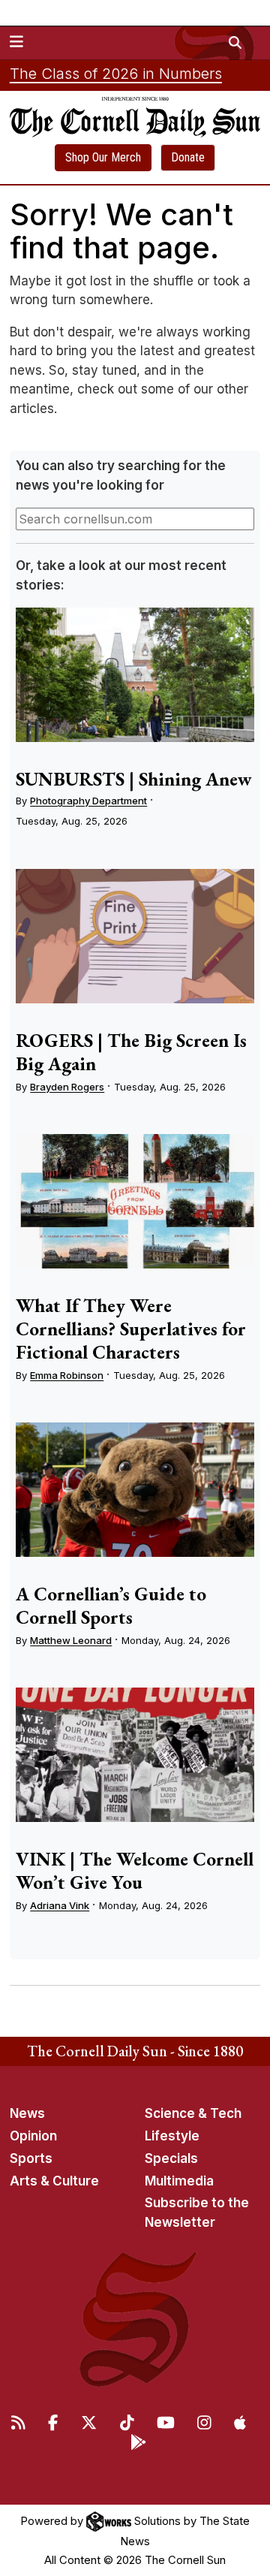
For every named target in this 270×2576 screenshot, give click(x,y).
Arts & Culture (54, 2181)
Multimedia (179, 2181)
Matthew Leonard (71, 1640)
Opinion (33, 2136)
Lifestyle (172, 2136)
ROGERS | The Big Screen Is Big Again (131, 1052)
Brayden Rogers (67, 1087)
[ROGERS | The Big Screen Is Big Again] (135, 936)
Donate (188, 157)
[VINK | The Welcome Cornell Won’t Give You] (135, 1755)
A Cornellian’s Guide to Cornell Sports (111, 1605)
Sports (31, 2158)
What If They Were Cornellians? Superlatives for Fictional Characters (131, 1329)
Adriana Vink (60, 1905)
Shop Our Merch (103, 157)
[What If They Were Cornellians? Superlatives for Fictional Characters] (135, 1201)
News (27, 2113)
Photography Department (88, 801)
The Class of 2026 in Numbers (116, 74)
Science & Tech (193, 2113)
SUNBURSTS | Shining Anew (134, 779)
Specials (171, 2158)
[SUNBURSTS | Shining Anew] (135, 675)
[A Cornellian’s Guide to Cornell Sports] (135, 1490)
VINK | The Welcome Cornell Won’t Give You (135, 1870)
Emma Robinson (67, 1375)
